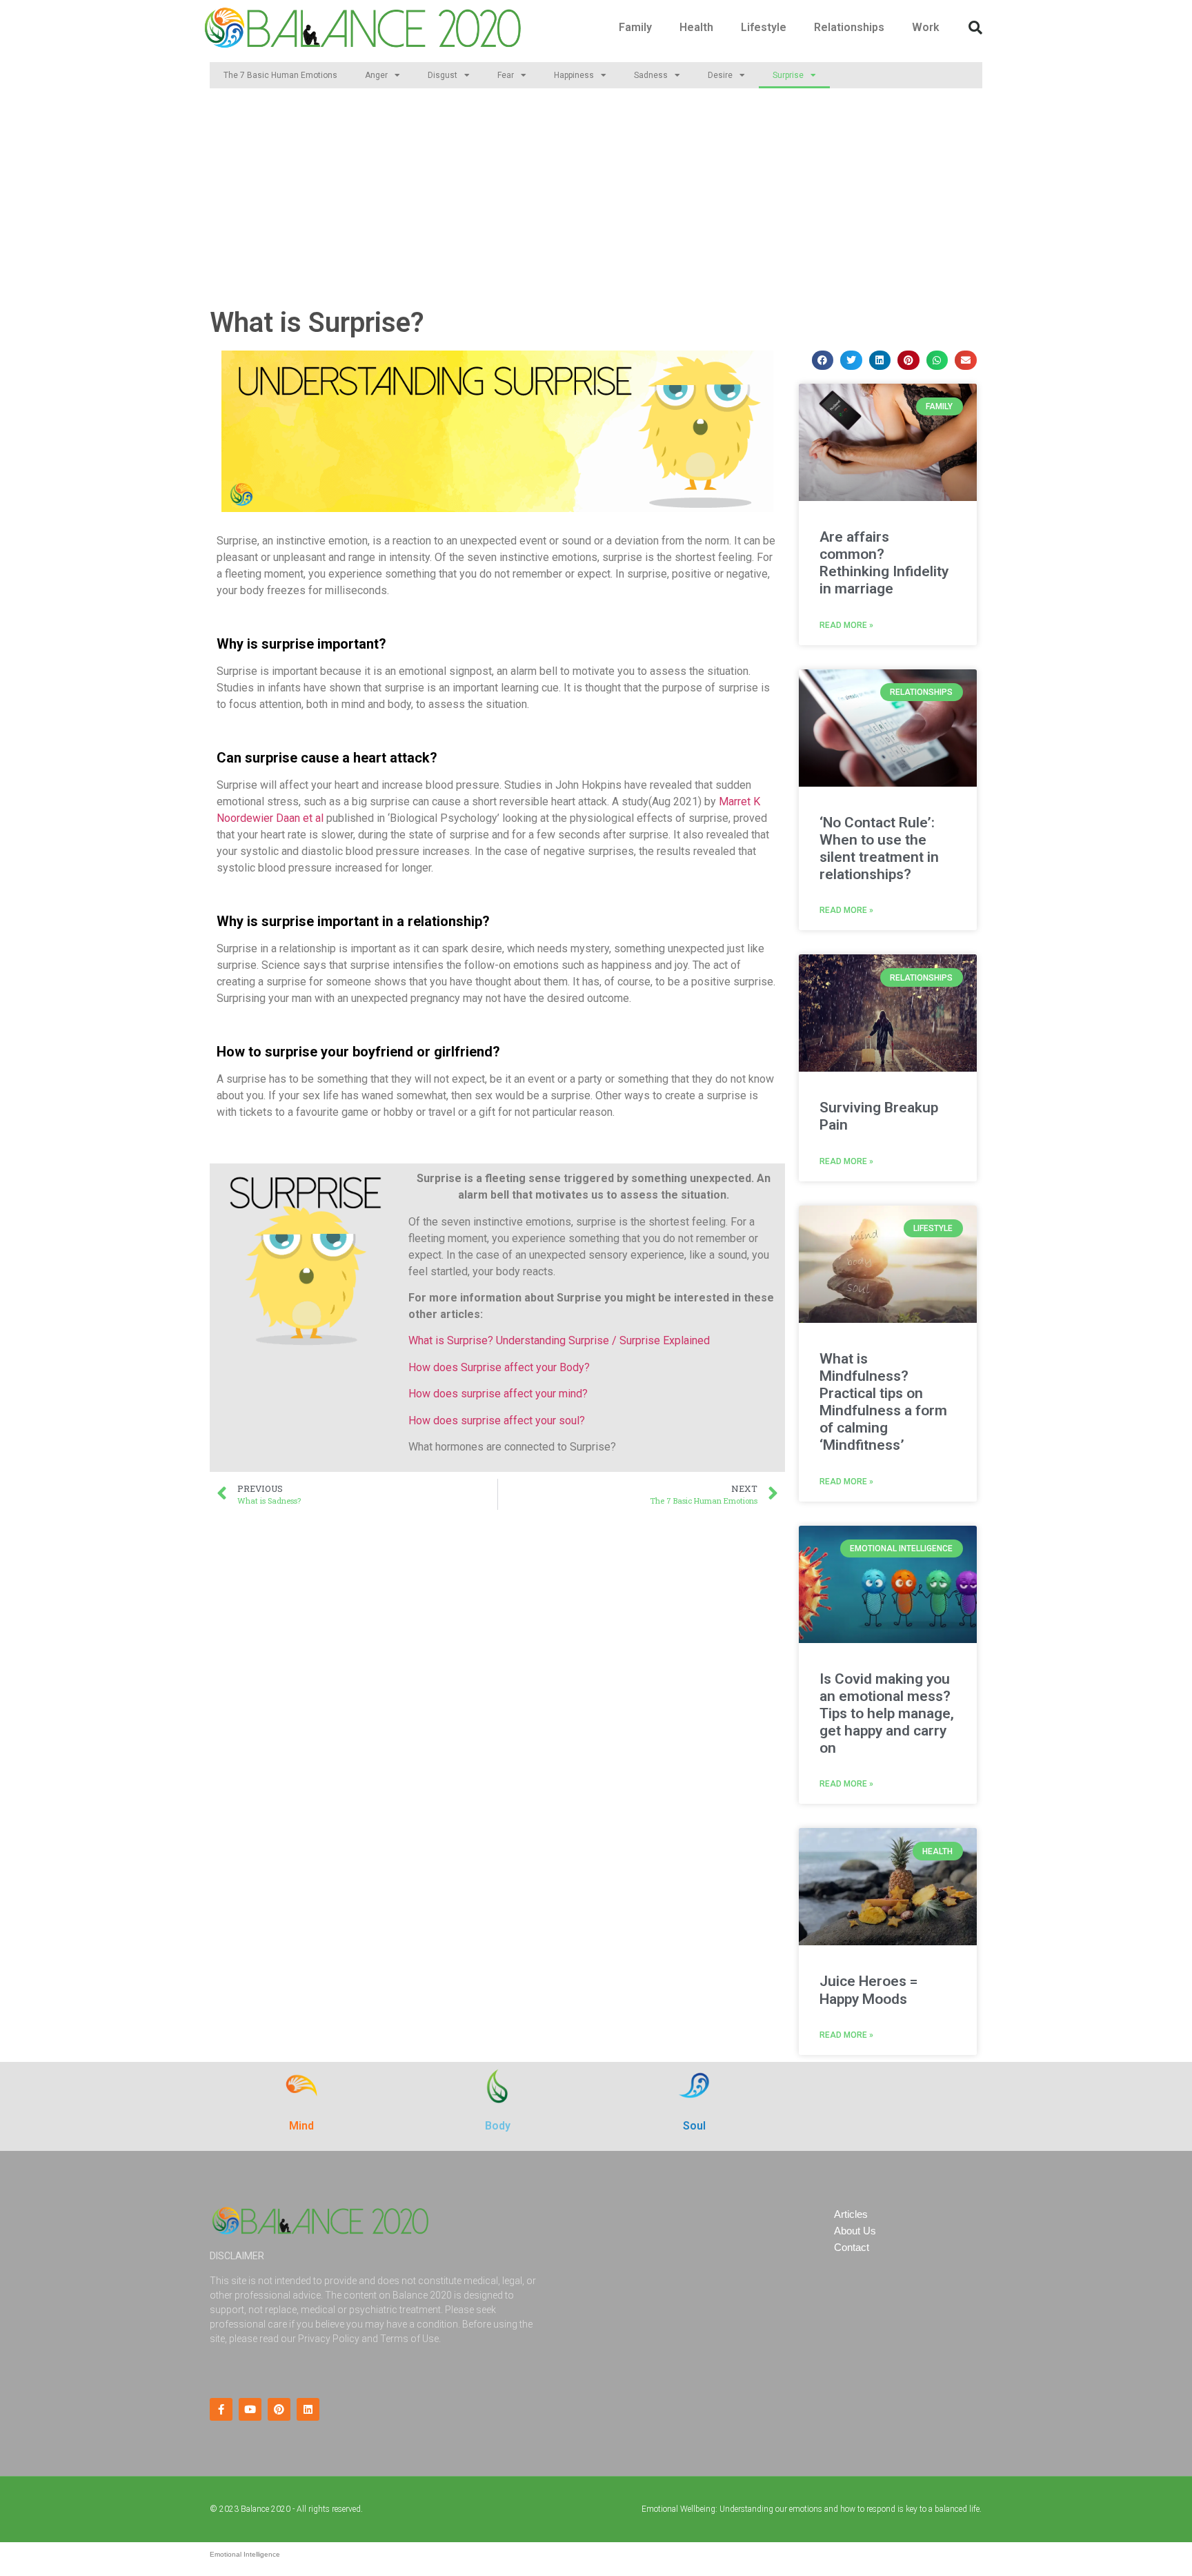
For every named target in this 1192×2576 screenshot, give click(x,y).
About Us (855, 2231)
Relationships (849, 27)
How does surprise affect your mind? (498, 1394)
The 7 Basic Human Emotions (280, 75)
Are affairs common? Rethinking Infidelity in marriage (884, 563)
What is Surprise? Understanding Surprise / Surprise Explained (559, 1340)
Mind (301, 2126)
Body (498, 2126)
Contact (852, 2247)
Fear (506, 75)
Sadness (651, 75)
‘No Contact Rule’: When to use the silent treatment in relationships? (879, 849)
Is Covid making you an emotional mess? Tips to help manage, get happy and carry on (887, 1714)
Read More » (846, 625)
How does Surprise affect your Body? (499, 1367)
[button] (975, 28)
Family (635, 27)
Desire (720, 75)
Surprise (788, 75)
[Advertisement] (596, 199)
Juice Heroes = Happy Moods (868, 1990)
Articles (851, 2214)
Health (696, 27)
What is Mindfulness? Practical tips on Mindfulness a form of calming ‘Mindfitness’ (883, 1402)
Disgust (443, 75)
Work (926, 27)
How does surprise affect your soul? (497, 1420)
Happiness (574, 75)
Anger (376, 75)
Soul (694, 2126)
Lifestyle (764, 27)
